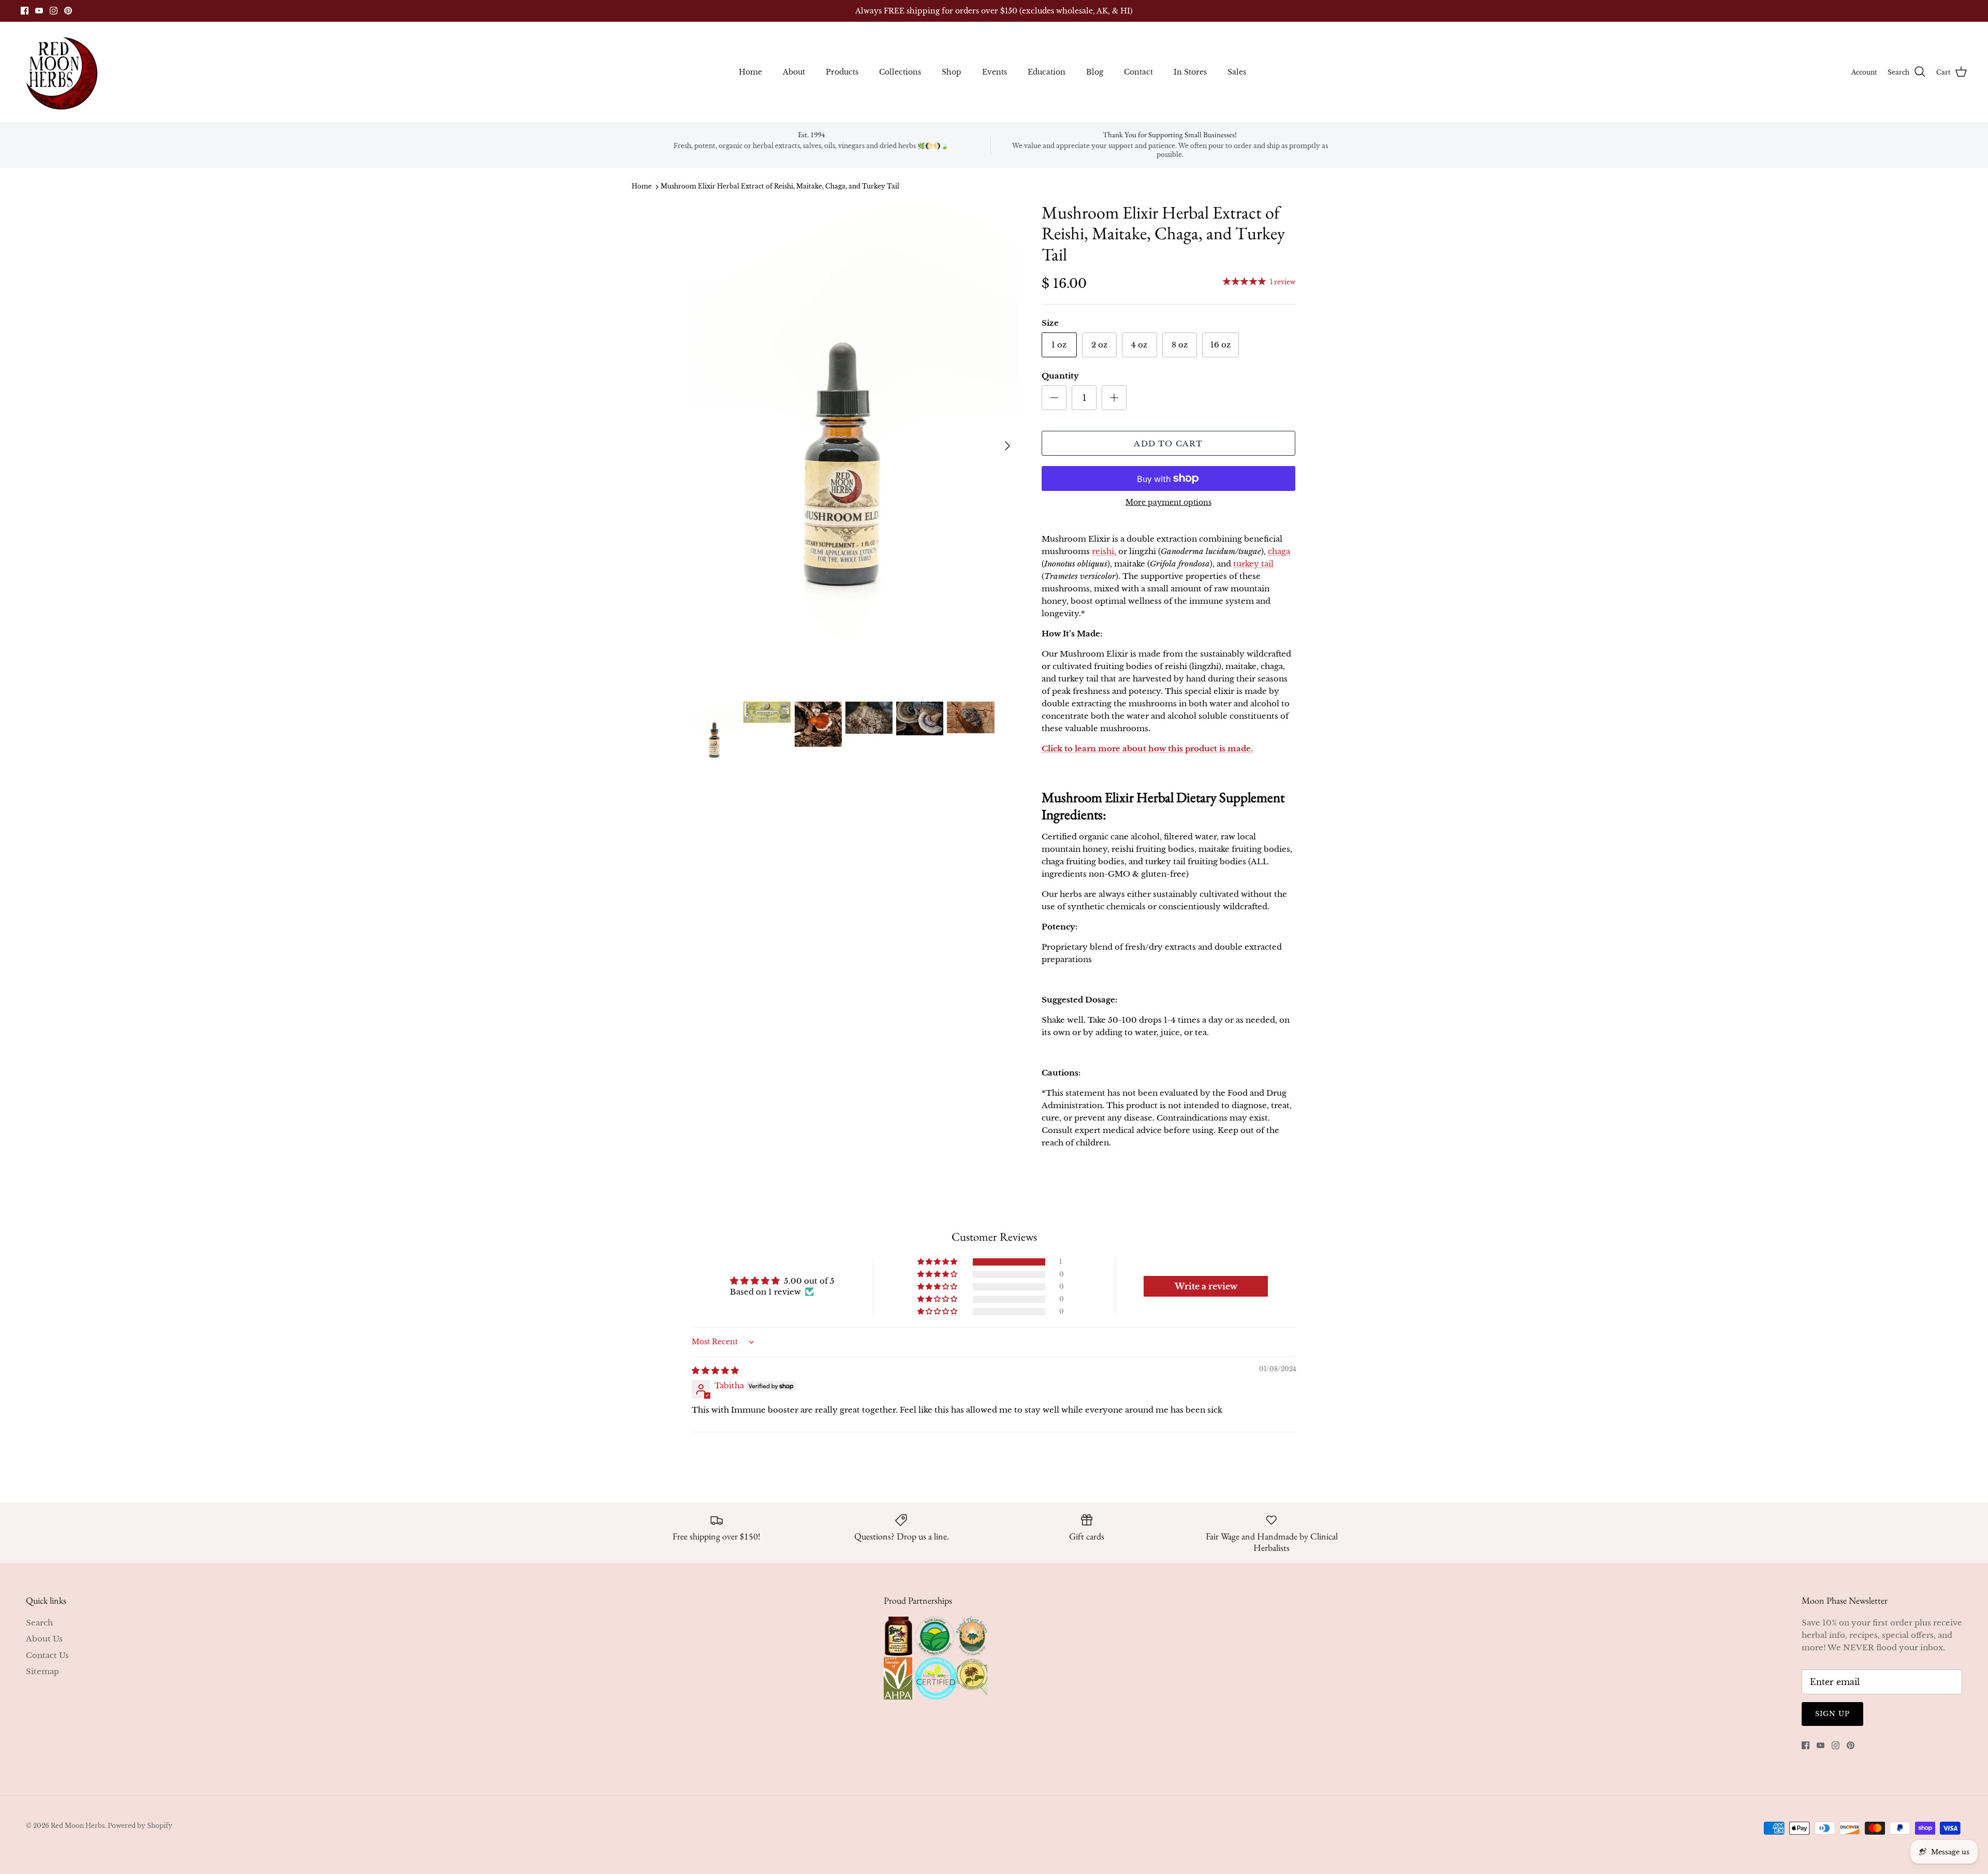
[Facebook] (25, 11)
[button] (938, 1262)
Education (1047, 72)
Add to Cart (1168, 444)
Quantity (1060, 376)
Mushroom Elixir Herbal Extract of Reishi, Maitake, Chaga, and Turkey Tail (780, 187)
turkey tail (1253, 564)
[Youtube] (39, 11)
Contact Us (47, 1655)
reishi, (1104, 551)
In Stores (1190, 72)
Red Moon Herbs (78, 1826)
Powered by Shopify (140, 1826)
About (794, 72)
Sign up (1832, 1714)
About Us (44, 1639)
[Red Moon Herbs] (61, 72)
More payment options (1168, 503)
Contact (1138, 72)
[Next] (1007, 446)
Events (995, 72)
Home (750, 72)
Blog (1095, 72)
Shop (952, 72)
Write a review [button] (1206, 1286)
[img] (715, 1370)
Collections (900, 72)
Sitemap (42, 1671)
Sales (1237, 72)
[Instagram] (54, 11)
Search (39, 1623)
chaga (1279, 551)
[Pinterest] (68, 11)
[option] (856, 446)
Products (842, 72)
